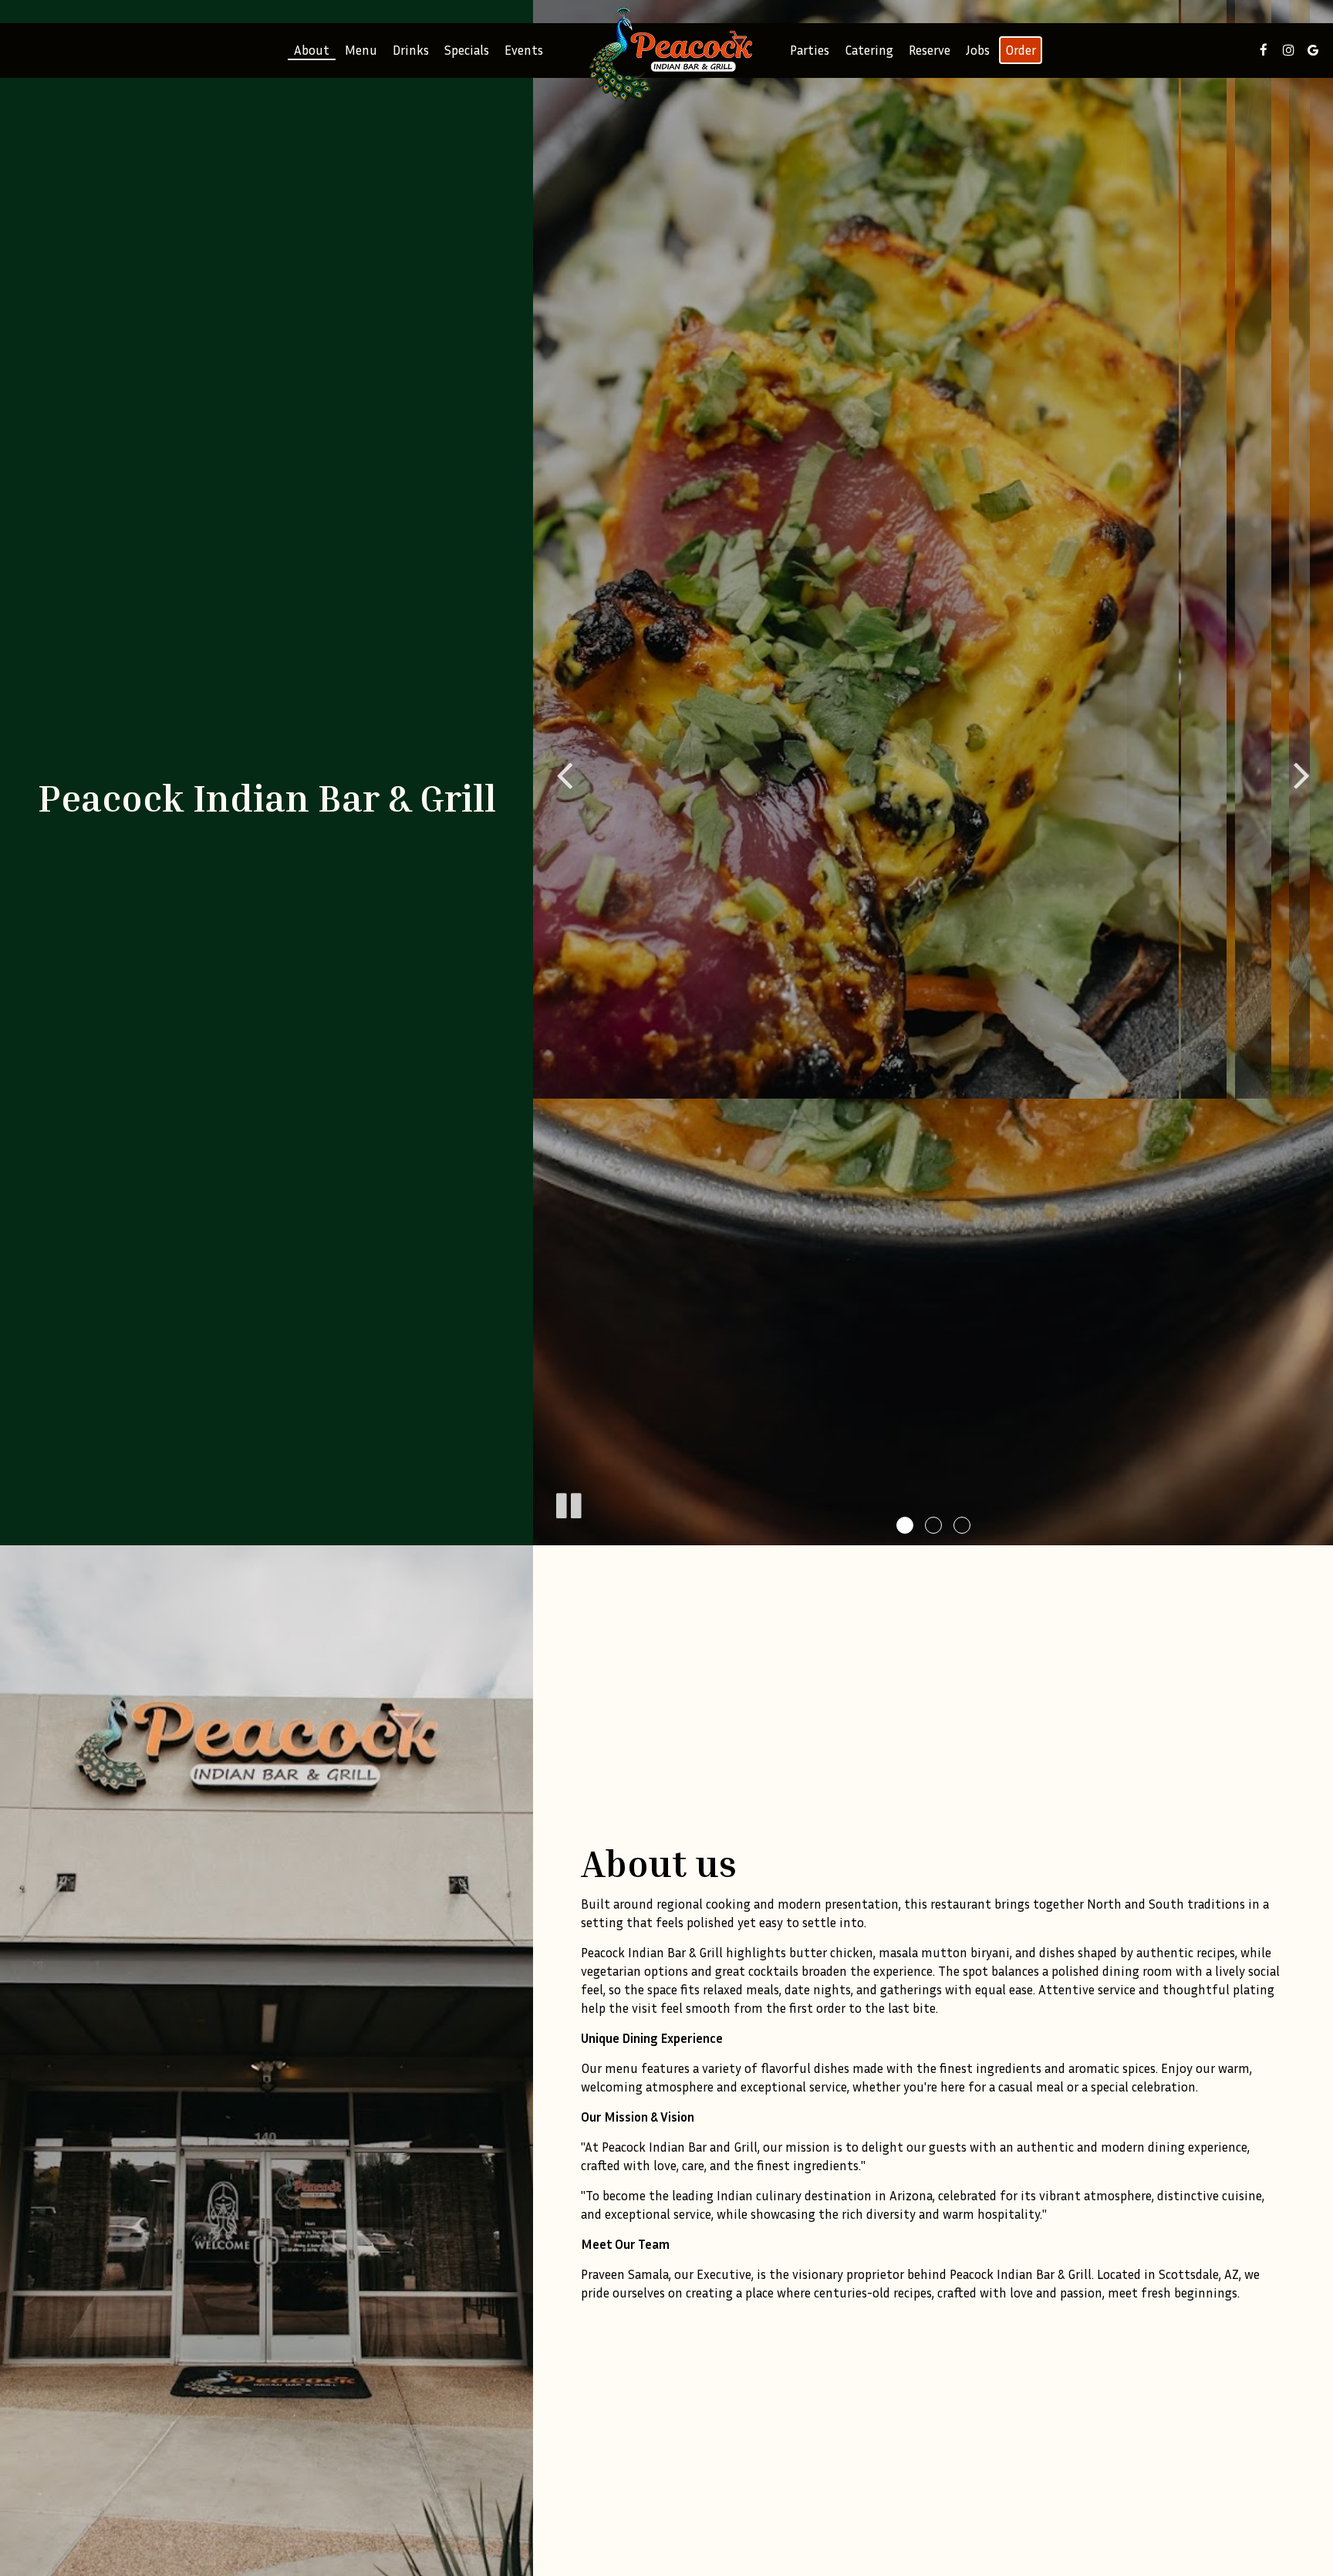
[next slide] (1302, 773)
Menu (361, 50)
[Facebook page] (1264, 50)
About (312, 50)
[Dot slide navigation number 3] (962, 1525)
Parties (810, 50)
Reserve (930, 50)
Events (524, 50)
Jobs (978, 50)
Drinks (411, 50)
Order (1021, 50)
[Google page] (1313, 50)
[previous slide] (564, 773)
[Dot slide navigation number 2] (933, 1525)
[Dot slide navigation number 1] (905, 1525)
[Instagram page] (1288, 50)
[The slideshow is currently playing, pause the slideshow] (568, 1503)
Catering (869, 50)
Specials (467, 50)
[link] (666, 54)
